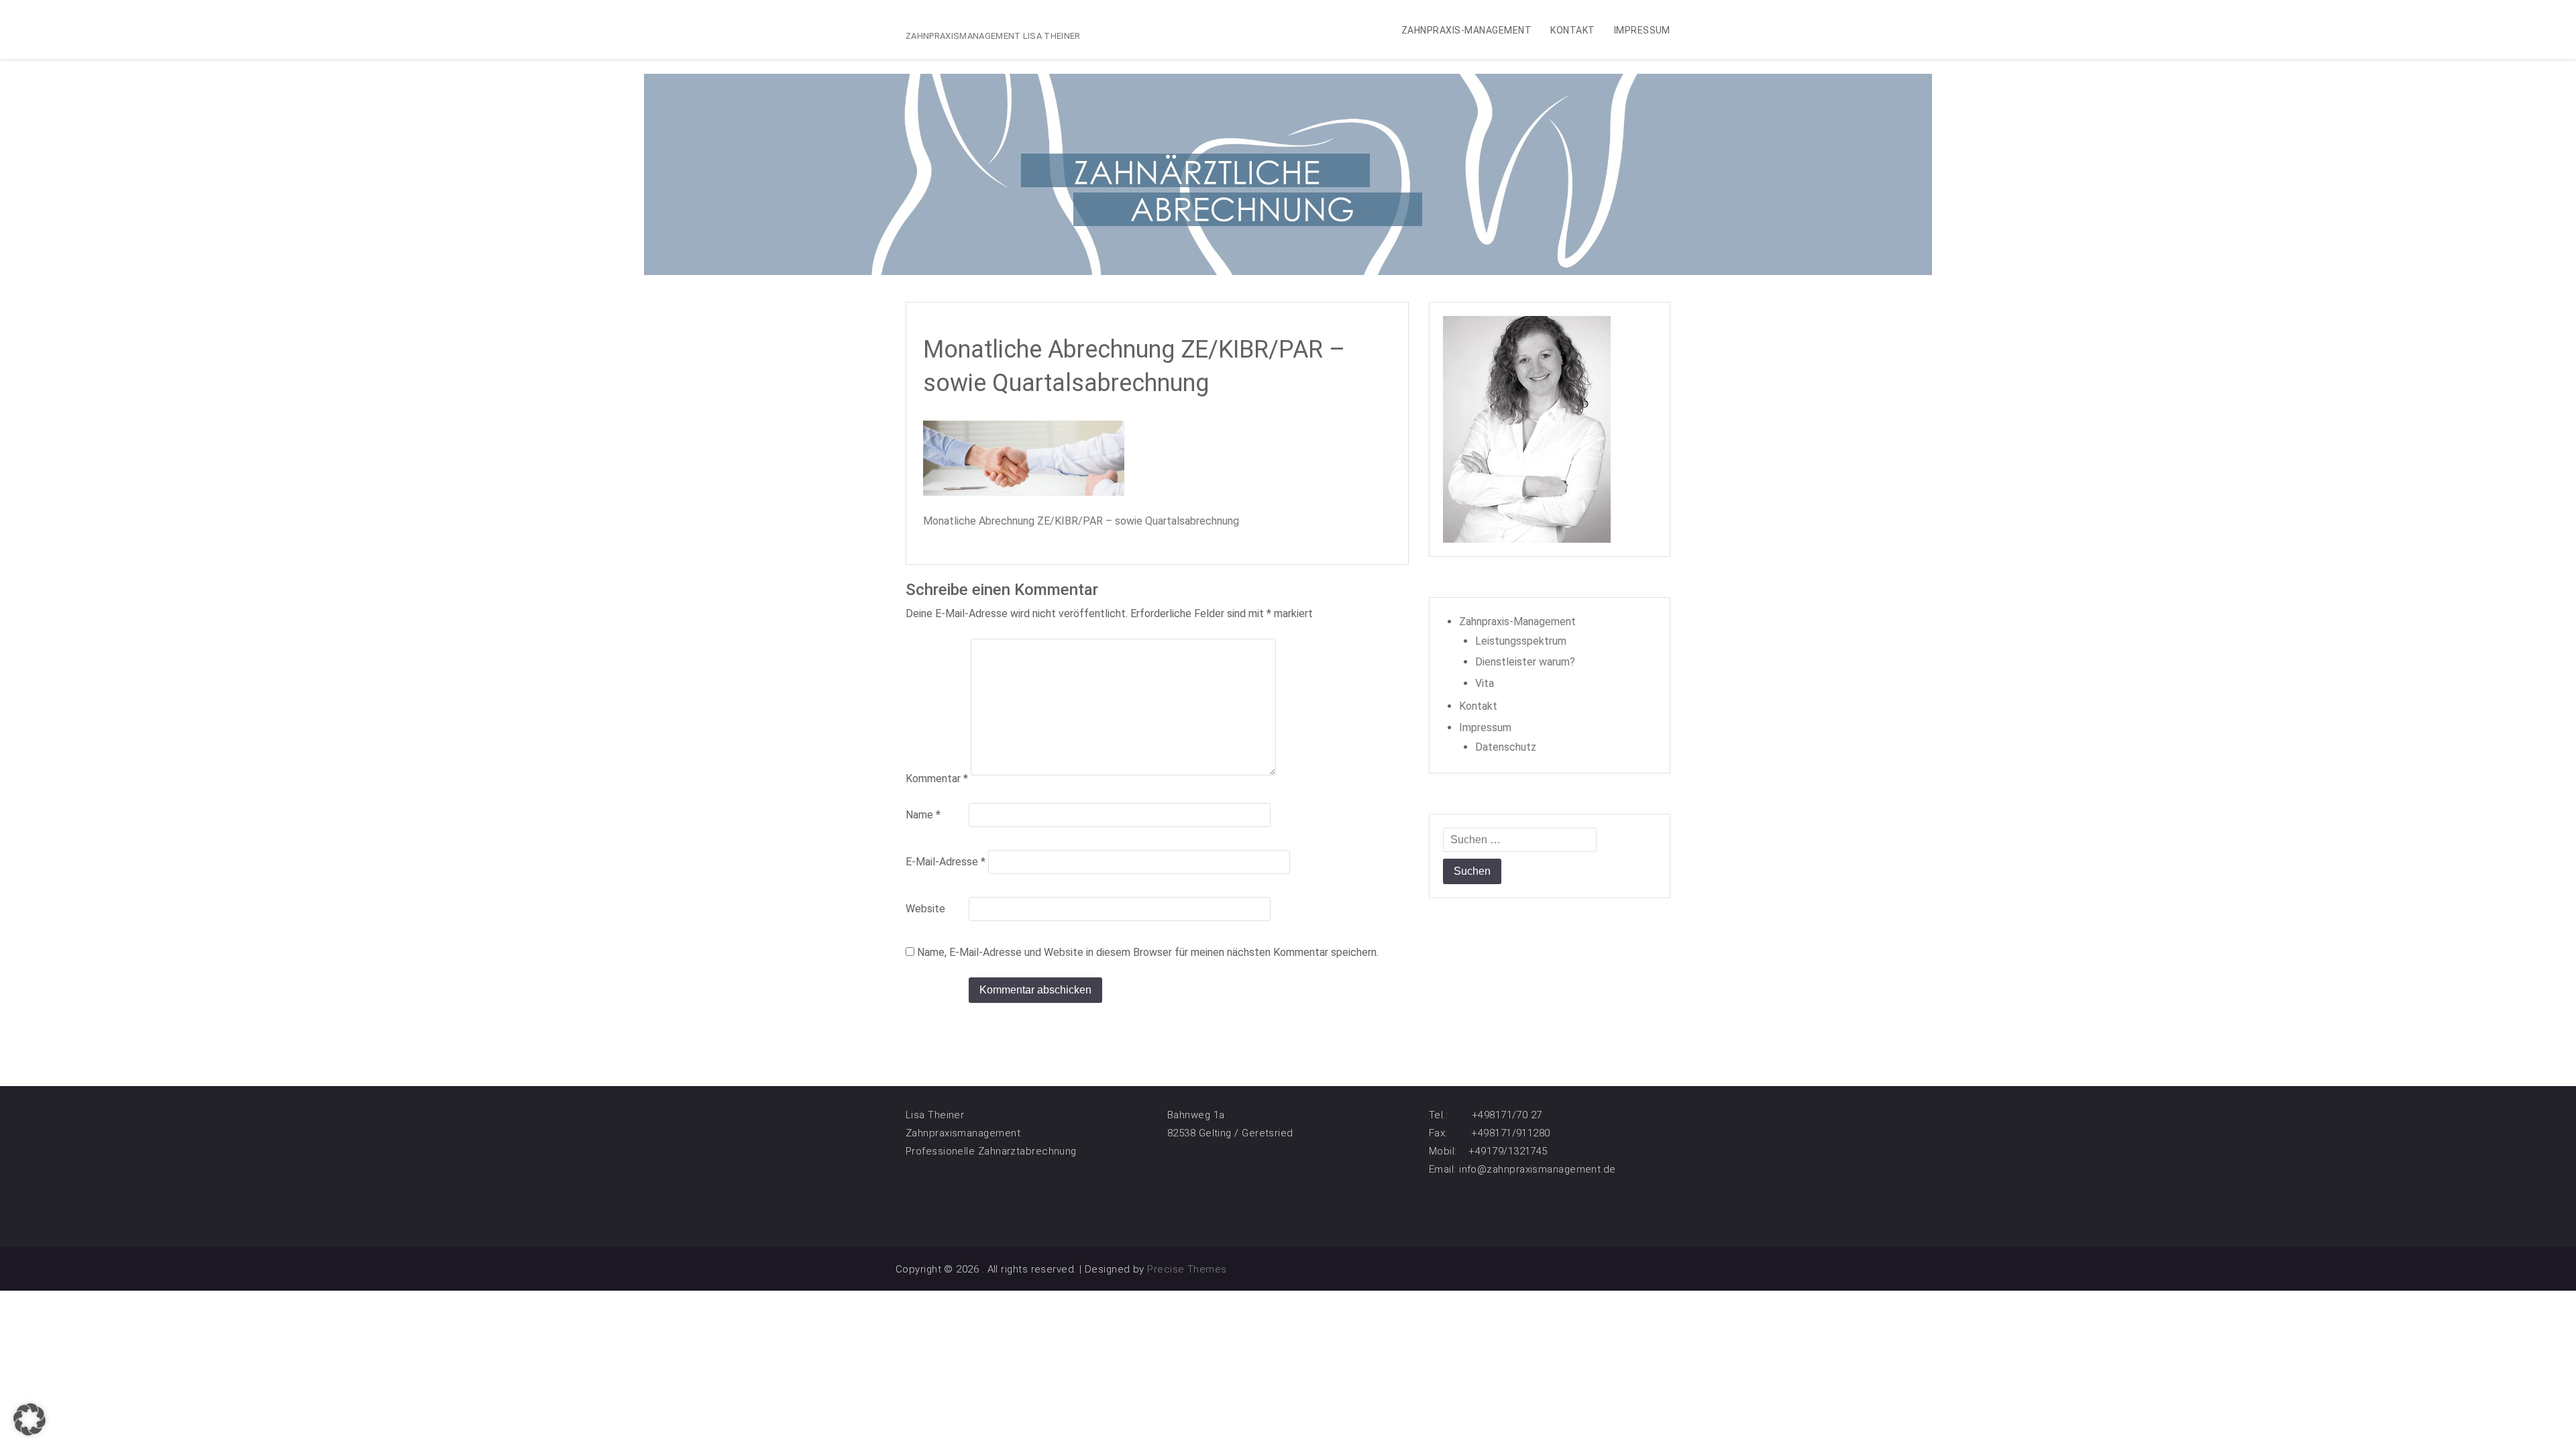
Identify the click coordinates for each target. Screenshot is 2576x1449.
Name (923, 815)
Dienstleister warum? (1525, 662)
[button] (30, 1419)
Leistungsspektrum (1521, 641)
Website (925, 909)
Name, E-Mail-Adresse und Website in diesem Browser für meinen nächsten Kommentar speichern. (1148, 952)
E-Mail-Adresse (946, 862)
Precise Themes (1187, 1269)
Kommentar (937, 779)
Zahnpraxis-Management (1466, 30)
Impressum (1642, 30)
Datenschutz (1506, 747)
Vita (1485, 683)
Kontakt (1572, 30)
